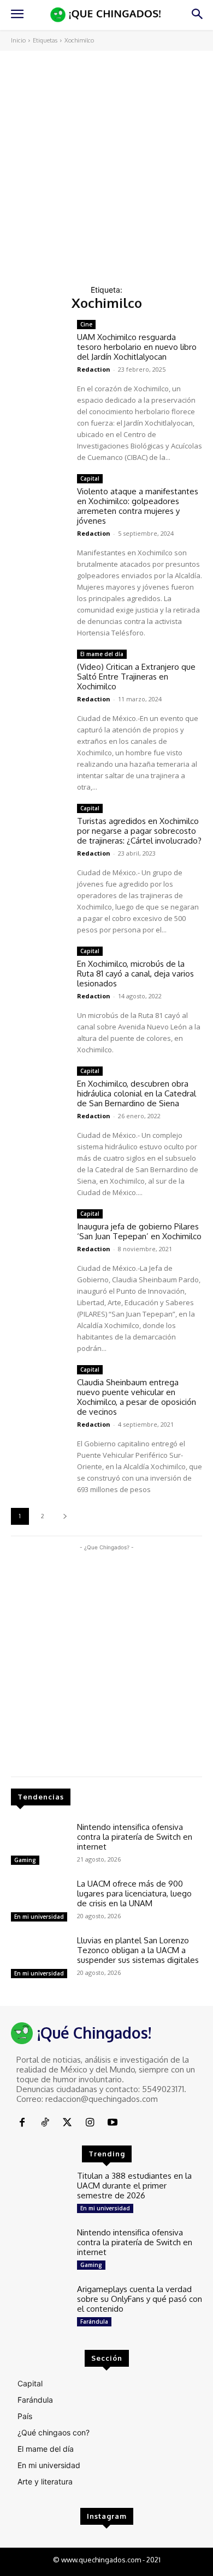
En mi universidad (39, 1917)
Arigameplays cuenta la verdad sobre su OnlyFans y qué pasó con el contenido (140, 2299)
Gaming (25, 1860)
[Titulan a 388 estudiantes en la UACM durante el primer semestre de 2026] (40, 2194)
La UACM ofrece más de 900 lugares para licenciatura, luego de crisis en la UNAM (134, 1893)
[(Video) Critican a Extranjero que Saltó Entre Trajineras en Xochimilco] (40, 672)
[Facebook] (22, 2123)
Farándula (94, 2322)
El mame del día (102, 654)
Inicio (18, 40)
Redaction (94, 369)
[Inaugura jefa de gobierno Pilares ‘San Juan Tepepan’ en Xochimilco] (40, 1232)
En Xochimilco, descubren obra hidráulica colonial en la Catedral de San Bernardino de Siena (137, 1093)
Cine (86, 324)
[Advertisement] (106, 162)
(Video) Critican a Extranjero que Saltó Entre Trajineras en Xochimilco (136, 677)
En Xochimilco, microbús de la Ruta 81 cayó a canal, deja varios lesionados (135, 974)
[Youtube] (113, 2123)
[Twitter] (67, 2123)
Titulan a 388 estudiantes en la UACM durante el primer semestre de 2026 (134, 2186)
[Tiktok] (45, 2123)
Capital (90, 478)
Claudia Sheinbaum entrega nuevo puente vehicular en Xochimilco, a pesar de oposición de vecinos (137, 1397)
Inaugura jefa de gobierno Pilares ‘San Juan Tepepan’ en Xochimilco (139, 1231)
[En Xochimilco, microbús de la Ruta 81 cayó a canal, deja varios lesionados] (40, 969)
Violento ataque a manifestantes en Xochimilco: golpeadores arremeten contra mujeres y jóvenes (138, 506)
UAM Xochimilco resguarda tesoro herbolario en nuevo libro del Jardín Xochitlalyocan (137, 347)
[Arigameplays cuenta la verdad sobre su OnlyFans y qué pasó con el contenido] (40, 2307)
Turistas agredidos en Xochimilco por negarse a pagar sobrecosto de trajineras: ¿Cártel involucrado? (139, 831)
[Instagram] (90, 2123)
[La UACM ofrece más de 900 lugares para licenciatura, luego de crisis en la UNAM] (40, 1902)
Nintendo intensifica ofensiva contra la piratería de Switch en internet (135, 1837)
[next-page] (65, 1516)
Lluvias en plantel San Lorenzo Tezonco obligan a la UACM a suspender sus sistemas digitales (138, 1950)
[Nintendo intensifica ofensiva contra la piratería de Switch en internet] (40, 1845)
